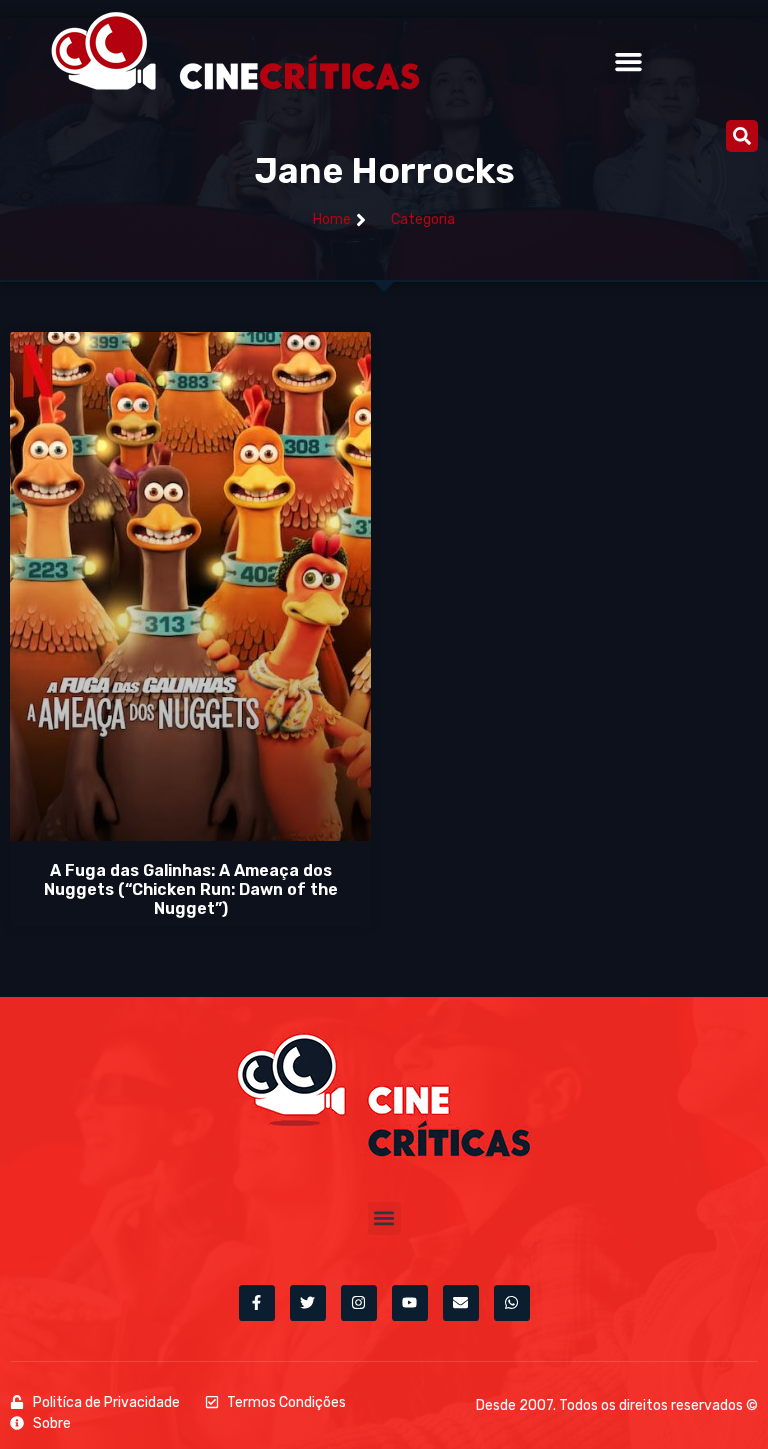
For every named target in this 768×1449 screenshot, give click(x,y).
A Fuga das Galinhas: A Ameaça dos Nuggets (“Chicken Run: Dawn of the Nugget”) (191, 889)
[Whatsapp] (512, 1303)
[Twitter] (308, 1303)
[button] (629, 62)
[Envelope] (461, 1303)
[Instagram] (359, 1303)
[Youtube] (410, 1303)
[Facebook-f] (257, 1303)
